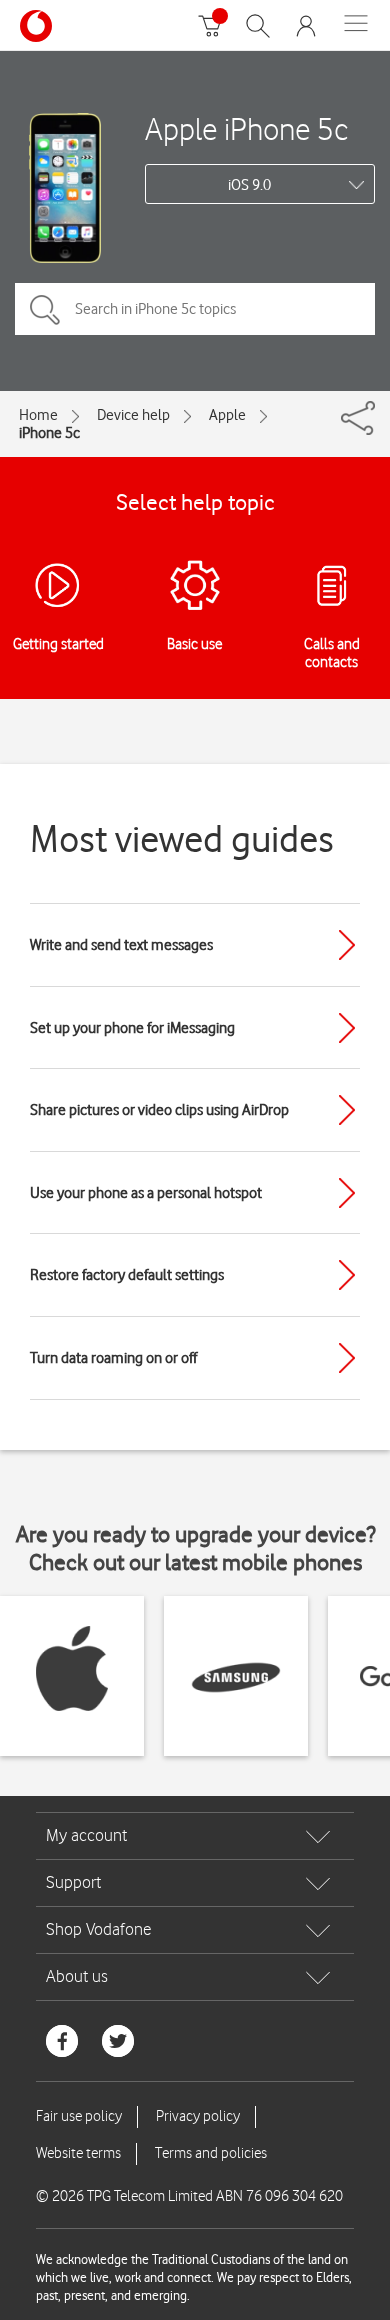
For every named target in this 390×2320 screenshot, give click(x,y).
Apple (227, 415)
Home (38, 415)
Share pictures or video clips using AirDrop (159, 1110)
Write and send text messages (121, 945)
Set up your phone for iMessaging (132, 1028)
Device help (133, 415)
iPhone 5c (49, 433)
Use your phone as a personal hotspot (146, 1193)
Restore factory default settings (127, 1275)
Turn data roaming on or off (113, 1358)
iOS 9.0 (249, 185)
